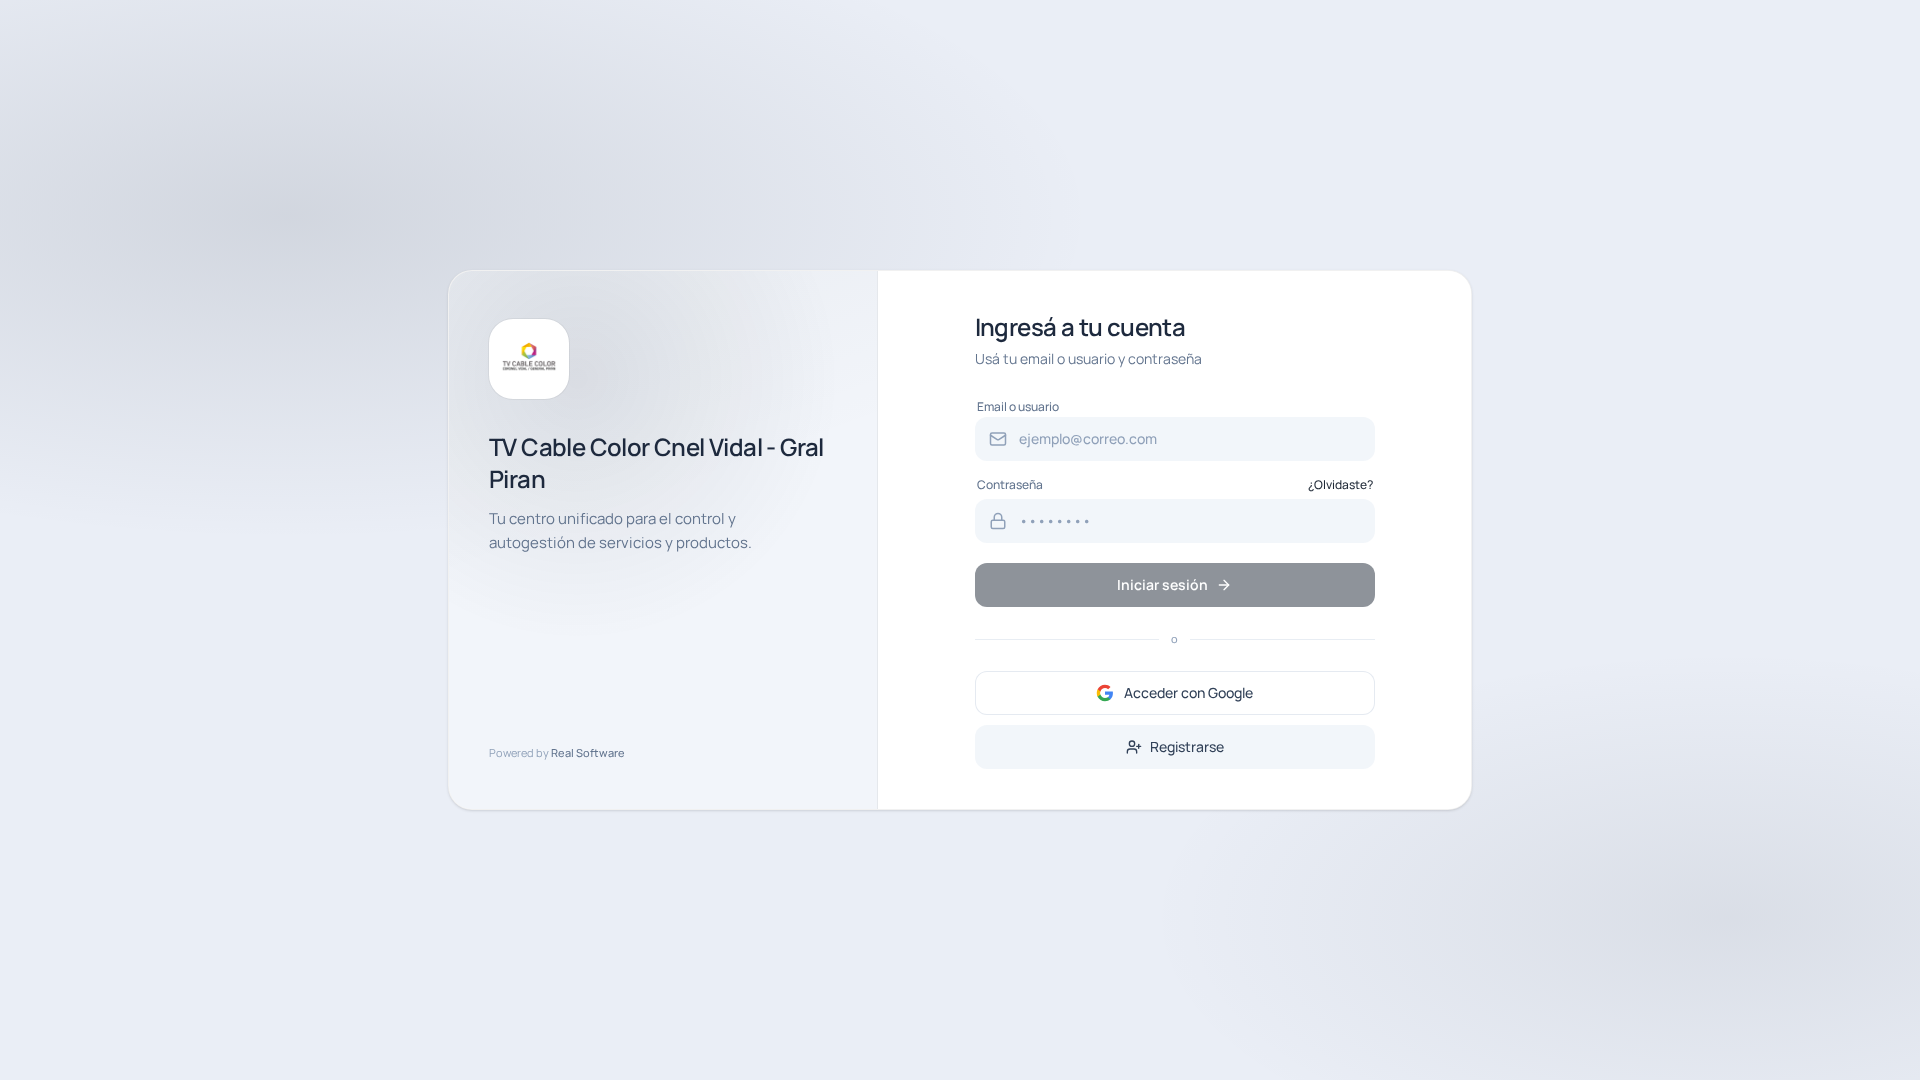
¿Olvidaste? (1340, 485)
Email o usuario (1018, 406)
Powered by (557, 752)
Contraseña (1010, 485)
